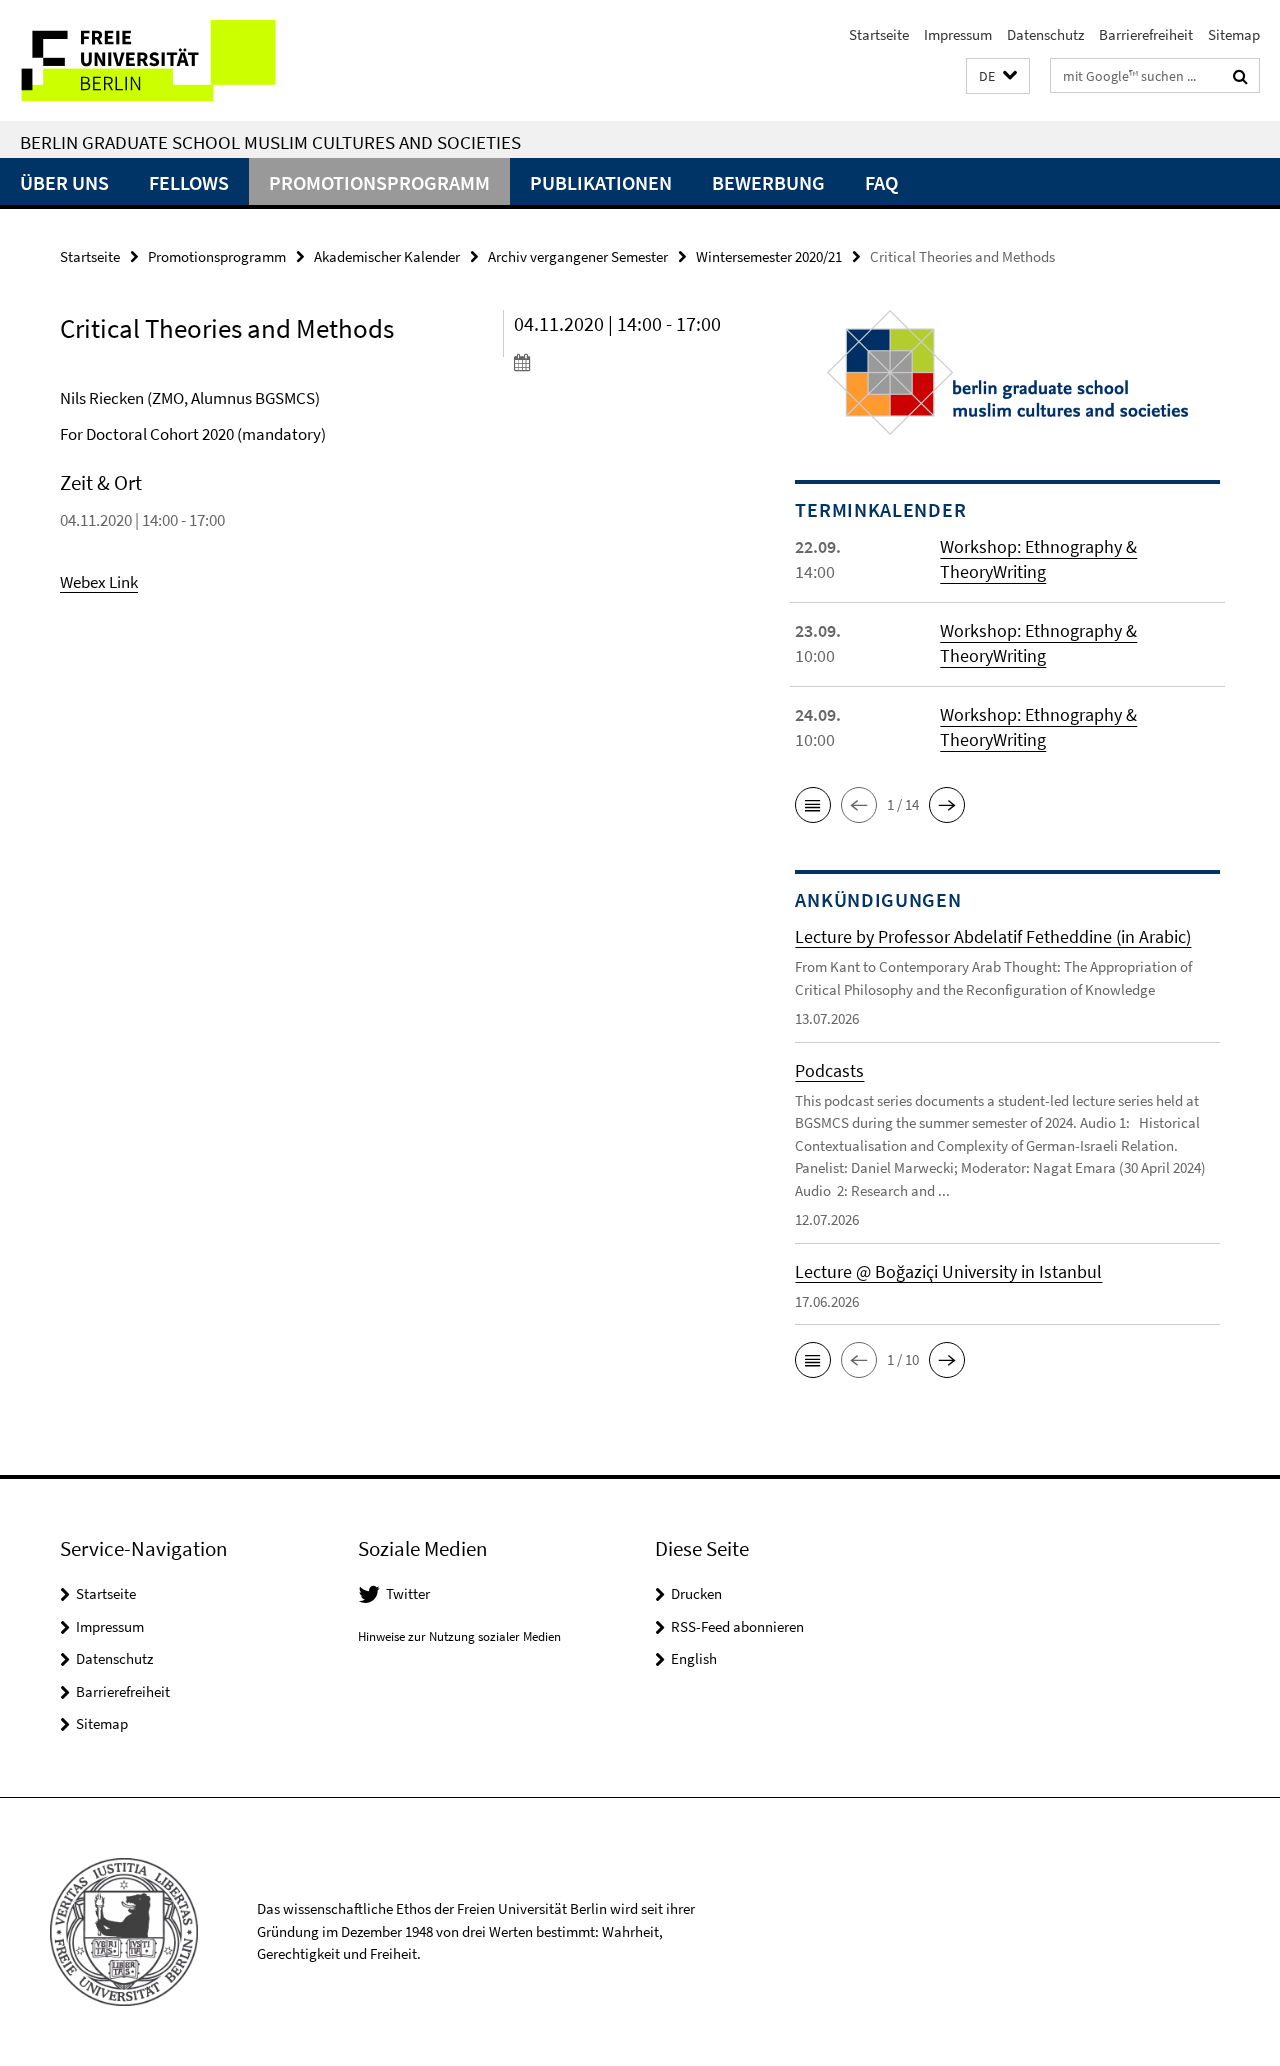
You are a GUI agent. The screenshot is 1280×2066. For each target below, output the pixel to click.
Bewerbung (768, 182)
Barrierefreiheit (1146, 34)
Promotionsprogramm (379, 182)
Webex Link (99, 582)
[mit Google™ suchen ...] (1240, 76)
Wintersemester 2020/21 (769, 256)
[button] (998, 76)
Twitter (408, 1593)
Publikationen (601, 182)
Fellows (189, 182)
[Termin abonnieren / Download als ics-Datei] (619, 362)
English (694, 1658)
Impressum (958, 34)
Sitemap (1234, 34)
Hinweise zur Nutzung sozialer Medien (459, 1636)
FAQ (881, 182)
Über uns (64, 182)
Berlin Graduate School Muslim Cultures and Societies (270, 142)
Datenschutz (1045, 34)
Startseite (879, 34)
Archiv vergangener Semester (578, 256)
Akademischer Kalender (387, 256)
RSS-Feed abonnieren (737, 1626)
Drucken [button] (696, 1593)
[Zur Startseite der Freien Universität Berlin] (167, 60)
